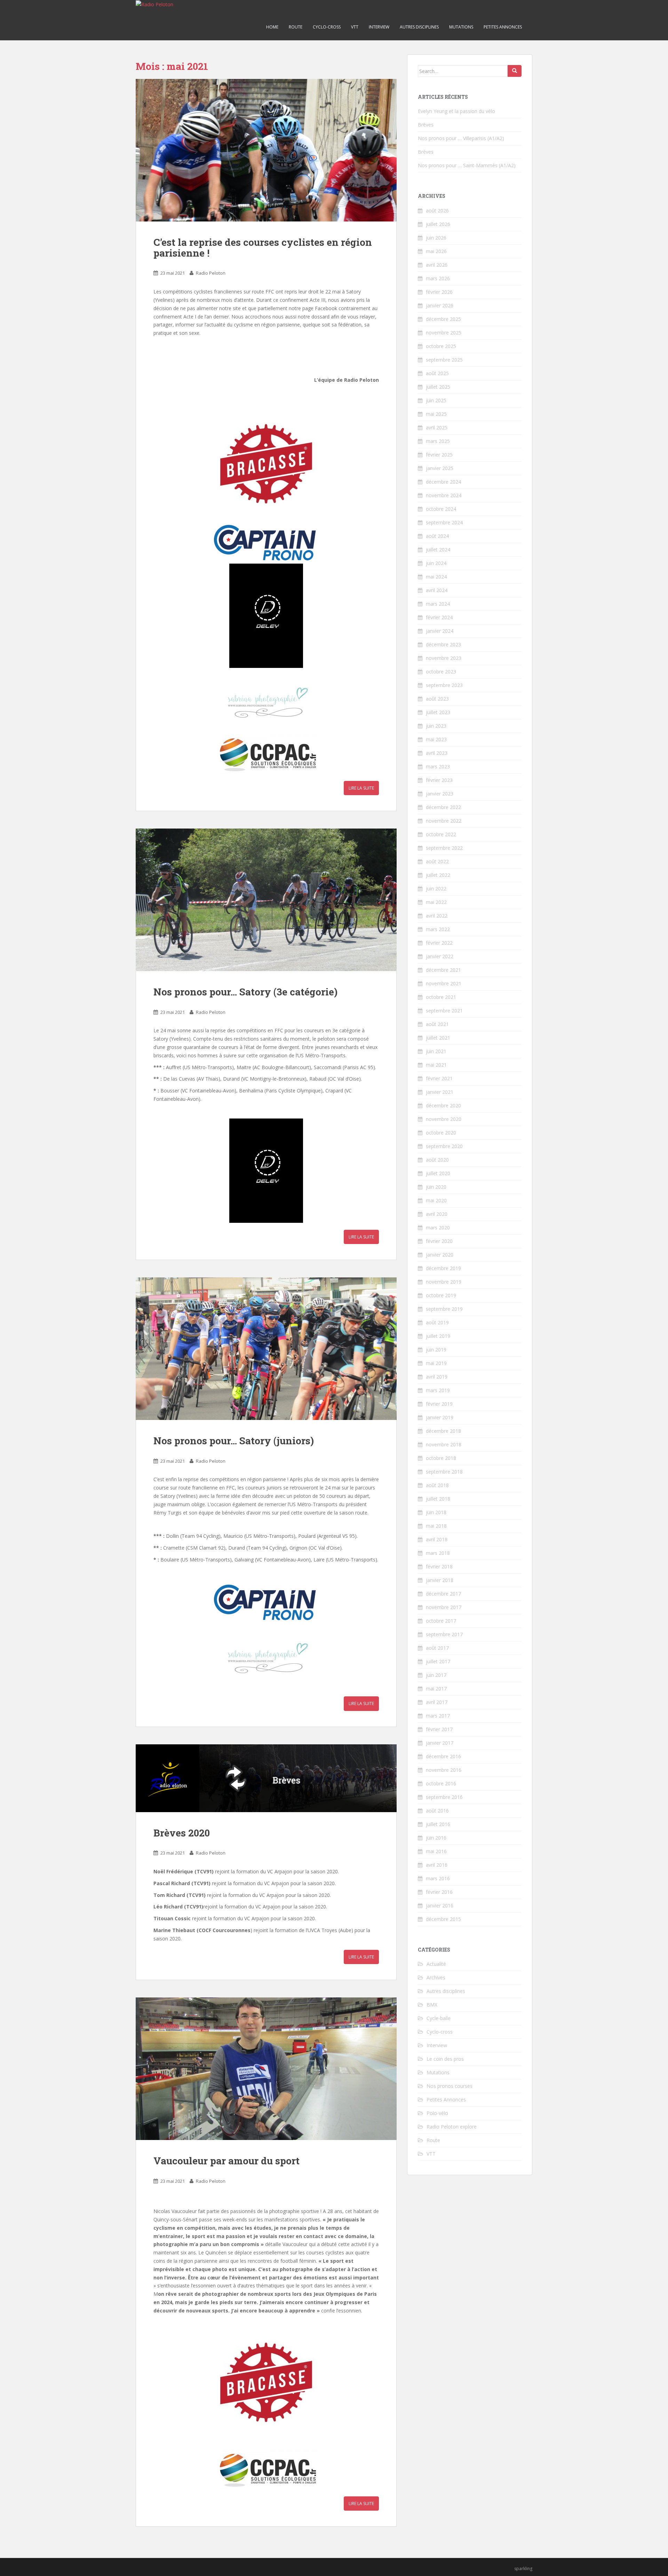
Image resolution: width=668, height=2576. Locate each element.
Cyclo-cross (327, 27)
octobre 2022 (441, 834)
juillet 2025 (438, 387)
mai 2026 (436, 251)
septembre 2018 (444, 1472)
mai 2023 (436, 739)
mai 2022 (436, 902)
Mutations (461, 27)
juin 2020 (436, 1187)
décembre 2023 (443, 644)
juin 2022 (436, 889)
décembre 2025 (443, 319)
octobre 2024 (441, 509)
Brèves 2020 (182, 1833)
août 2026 (437, 211)
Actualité (436, 1964)
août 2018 (437, 1485)
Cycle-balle (439, 2018)
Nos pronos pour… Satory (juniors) (234, 1441)
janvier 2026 (440, 305)
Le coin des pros (445, 2059)
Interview (379, 27)
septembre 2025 (444, 360)
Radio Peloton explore (452, 2127)
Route (296, 27)
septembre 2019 (444, 1309)
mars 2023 (438, 766)
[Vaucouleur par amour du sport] (266, 2069)
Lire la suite (361, 788)
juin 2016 (436, 1838)
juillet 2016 (438, 1824)
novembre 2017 (444, 1607)
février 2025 (439, 455)
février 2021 (439, 1078)
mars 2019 (438, 1390)
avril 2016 (437, 1865)
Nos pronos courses (450, 2086)
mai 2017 (436, 1689)
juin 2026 (436, 238)
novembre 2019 (444, 1282)
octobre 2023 (441, 672)
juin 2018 (436, 1512)
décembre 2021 (443, 970)
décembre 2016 (443, 1756)
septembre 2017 (444, 1634)
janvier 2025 (440, 468)
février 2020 (439, 1241)
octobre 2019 (441, 1295)
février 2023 (439, 780)
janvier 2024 (440, 631)
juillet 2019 (438, 1336)
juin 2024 (436, 563)
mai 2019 (436, 1363)
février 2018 (439, 1566)
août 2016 (437, 1811)
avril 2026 (437, 265)
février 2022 (439, 943)
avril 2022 (437, 916)
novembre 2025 (444, 333)
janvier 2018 (440, 1580)
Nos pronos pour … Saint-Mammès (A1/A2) (467, 165)
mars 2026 (438, 278)
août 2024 (437, 536)
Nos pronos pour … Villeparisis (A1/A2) (461, 138)
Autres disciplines (419, 27)
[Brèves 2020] (266, 1778)
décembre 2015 (443, 1919)
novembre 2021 (444, 983)
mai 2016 (436, 1851)
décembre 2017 (443, 1594)
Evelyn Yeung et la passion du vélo (456, 111)
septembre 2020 (444, 1146)
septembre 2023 (444, 685)
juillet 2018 (438, 1499)
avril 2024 (437, 590)
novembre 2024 (444, 495)
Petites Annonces (503, 27)
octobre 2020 (441, 1133)
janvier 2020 (440, 1255)
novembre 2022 (444, 821)
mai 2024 (436, 577)
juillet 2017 (438, 1661)
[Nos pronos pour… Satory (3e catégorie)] (266, 900)
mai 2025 (436, 414)
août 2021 (437, 1024)
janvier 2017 (440, 1743)
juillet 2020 (438, 1173)
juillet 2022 (438, 875)
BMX (432, 2005)
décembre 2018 (443, 1431)
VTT (355, 27)
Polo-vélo (437, 2113)
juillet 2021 (438, 1038)
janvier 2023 (440, 794)
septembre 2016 (444, 1797)
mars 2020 (438, 1228)
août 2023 (437, 699)
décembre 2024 (443, 482)
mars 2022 (438, 929)
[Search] (515, 71)
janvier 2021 (440, 1092)
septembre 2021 (444, 1011)
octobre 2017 (441, 1621)
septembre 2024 (444, 522)
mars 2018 (438, 1553)
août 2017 (437, 1648)
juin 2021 (436, 1051)
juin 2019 (436, 1350)
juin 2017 (436, 1675)
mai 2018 (436, 1526)
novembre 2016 (444, 1770)
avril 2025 (437, 427)
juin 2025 (436, 400)
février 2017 (439, 1729)
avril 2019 (437, 1377)
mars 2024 (438, 604)
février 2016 (439, 1892)
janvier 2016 (440, 1905)
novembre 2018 (444, 1444)
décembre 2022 (443, 807)
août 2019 (437, 1322)
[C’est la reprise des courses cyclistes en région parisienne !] (266, 150)
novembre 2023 (444, 658)
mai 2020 (436, 1200)
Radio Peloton (211, 273)
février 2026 (439, 292)
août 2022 (437, 861)
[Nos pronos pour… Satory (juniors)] (266, 1349)
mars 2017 (438, 1716)
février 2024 (439, 617)
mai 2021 (436, 1065)
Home (272, 27)
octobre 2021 (441, 997)
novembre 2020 (444, 1119)
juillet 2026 (438, 224)
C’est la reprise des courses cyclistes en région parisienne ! (263, 248)
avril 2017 (437, 1702)
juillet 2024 (438, 550)
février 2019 (439, 1404)
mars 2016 (438, 1878)
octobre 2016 (441, 1783)
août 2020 (437, 1160)
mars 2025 (438, 441)
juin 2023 (436, 726)
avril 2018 (437, 1539)
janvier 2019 (440, 1417)
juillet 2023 (438, 712)
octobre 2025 (441, 346)
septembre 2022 (444, 848)
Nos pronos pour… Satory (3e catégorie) (245, 992)
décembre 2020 (443, 1105)
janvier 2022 (440, 956)
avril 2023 (437, 753)
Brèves (426, 125)
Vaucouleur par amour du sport (226, 2161)
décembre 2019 (443, 1268)
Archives (436, 1977)
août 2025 (437, 373)
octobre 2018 (441, 1458)
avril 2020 (437, 1214)
